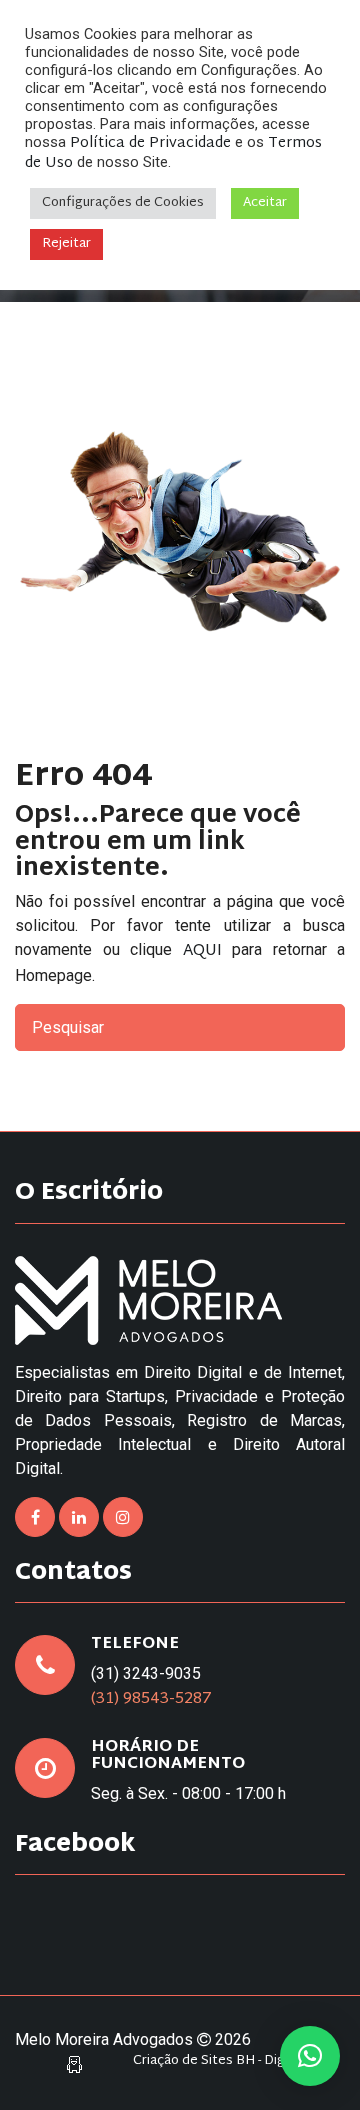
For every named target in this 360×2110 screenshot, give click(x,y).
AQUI (202, 951)
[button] (310, 2056)
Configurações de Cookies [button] (123, 203)
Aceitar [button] (265, 203)
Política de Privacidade (150, 143)
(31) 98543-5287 (151, 1699)
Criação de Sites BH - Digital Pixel (234, 2061)
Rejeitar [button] (66, 244)
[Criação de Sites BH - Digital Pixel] (74, 2065)
